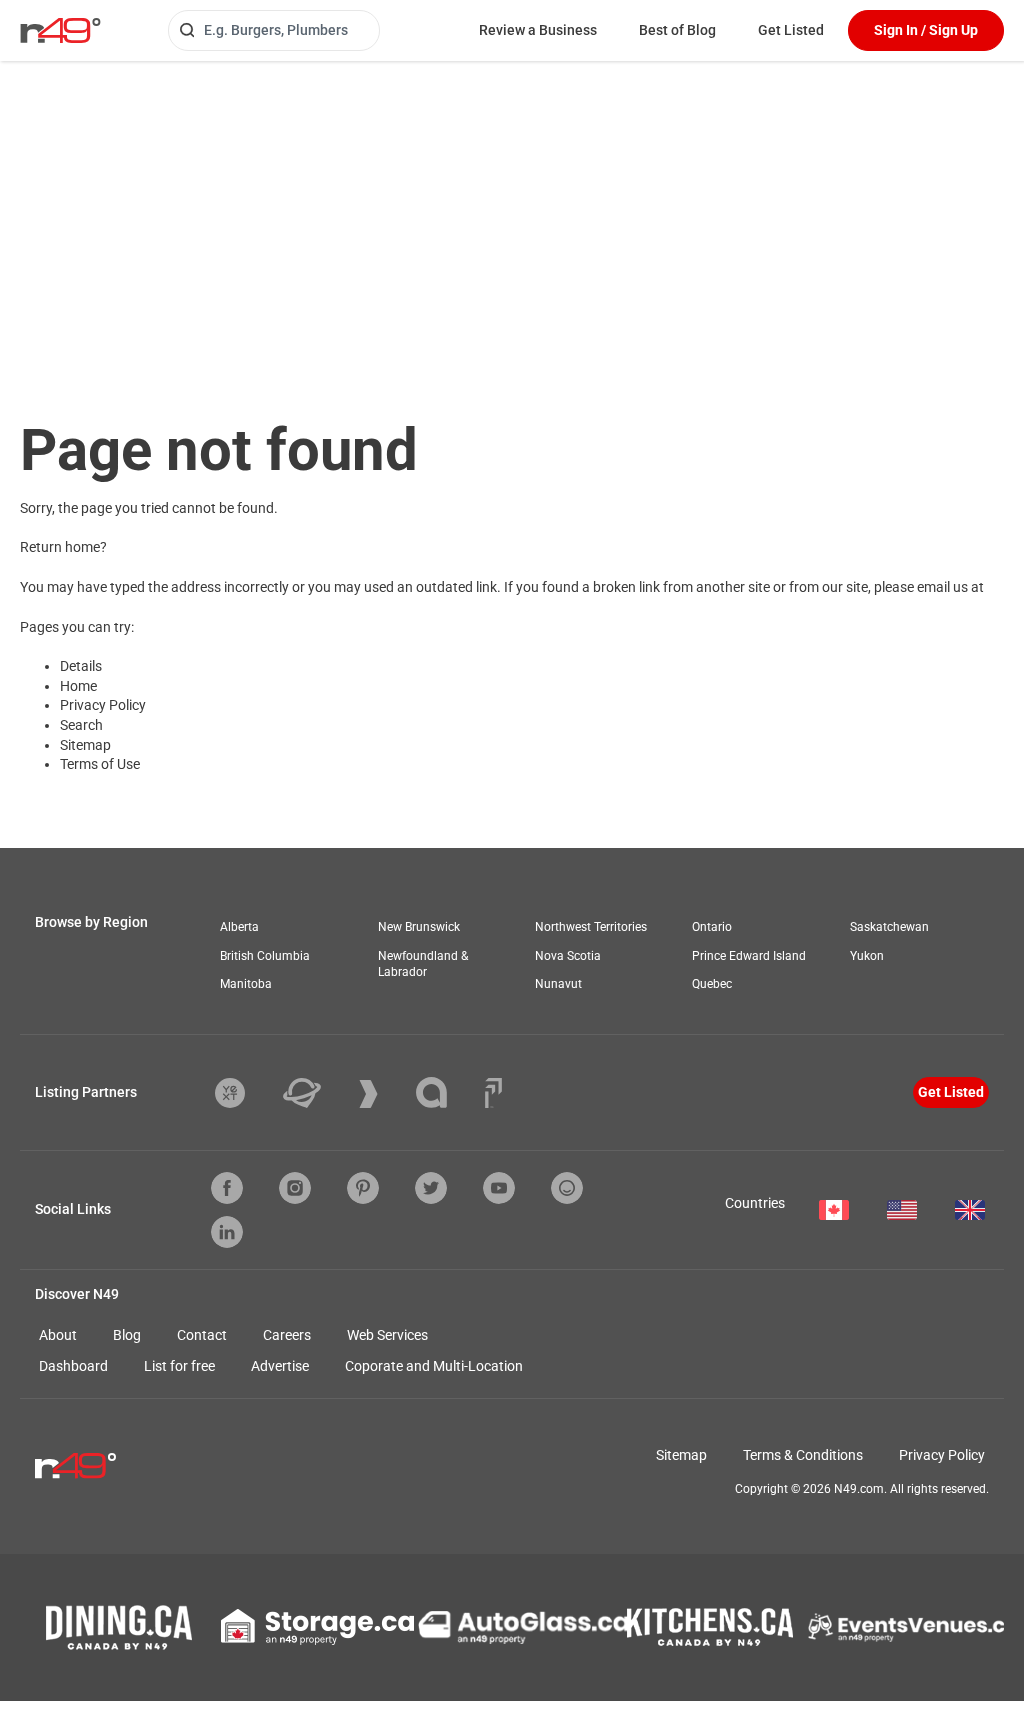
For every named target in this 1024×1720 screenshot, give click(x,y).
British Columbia (265, 956)
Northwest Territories (591, 927)
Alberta (239, 927)
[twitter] (431, 1188)
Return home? (63, 547)
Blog (127, 1335)
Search (81, 725)
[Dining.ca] (119, 1627)
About (58, 1335)
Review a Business (538, 30)
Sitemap (85, 745)
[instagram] (295, 1188)
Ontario (712, 927)
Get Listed (791, 30)
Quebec (712, 984)
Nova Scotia (568, 956)
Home (78, 686)
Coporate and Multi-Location (434, 1366)
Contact (202, 1335)
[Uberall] (317, 1093)
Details (81, 666)
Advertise (280, 1366)
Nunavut (558, 984)
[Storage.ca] (317, 1627)
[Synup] (383, 1094)
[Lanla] (446, 1092)
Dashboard (73, 1366)
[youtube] (499, 1188)
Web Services (387, 1335)
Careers (287, 1335)
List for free (179, 1366)
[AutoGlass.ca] (523, 1627)
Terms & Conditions (803, 1455)
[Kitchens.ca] (710, 1627)
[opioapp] (567, 1188)
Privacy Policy (103, 705)
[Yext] (245, 1093)
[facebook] (227, 1188)
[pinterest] (363, 1188)
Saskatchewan (889, 927)
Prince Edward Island (749, 956)
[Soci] (493, 1093)
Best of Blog (677, 30)
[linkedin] (227, 1232)
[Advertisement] (512, 211)
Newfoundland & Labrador (423, 964)
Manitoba (246, 984)
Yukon (867, 956)
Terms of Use (100, 764)
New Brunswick (419, 927)
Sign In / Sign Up (926, 30)
